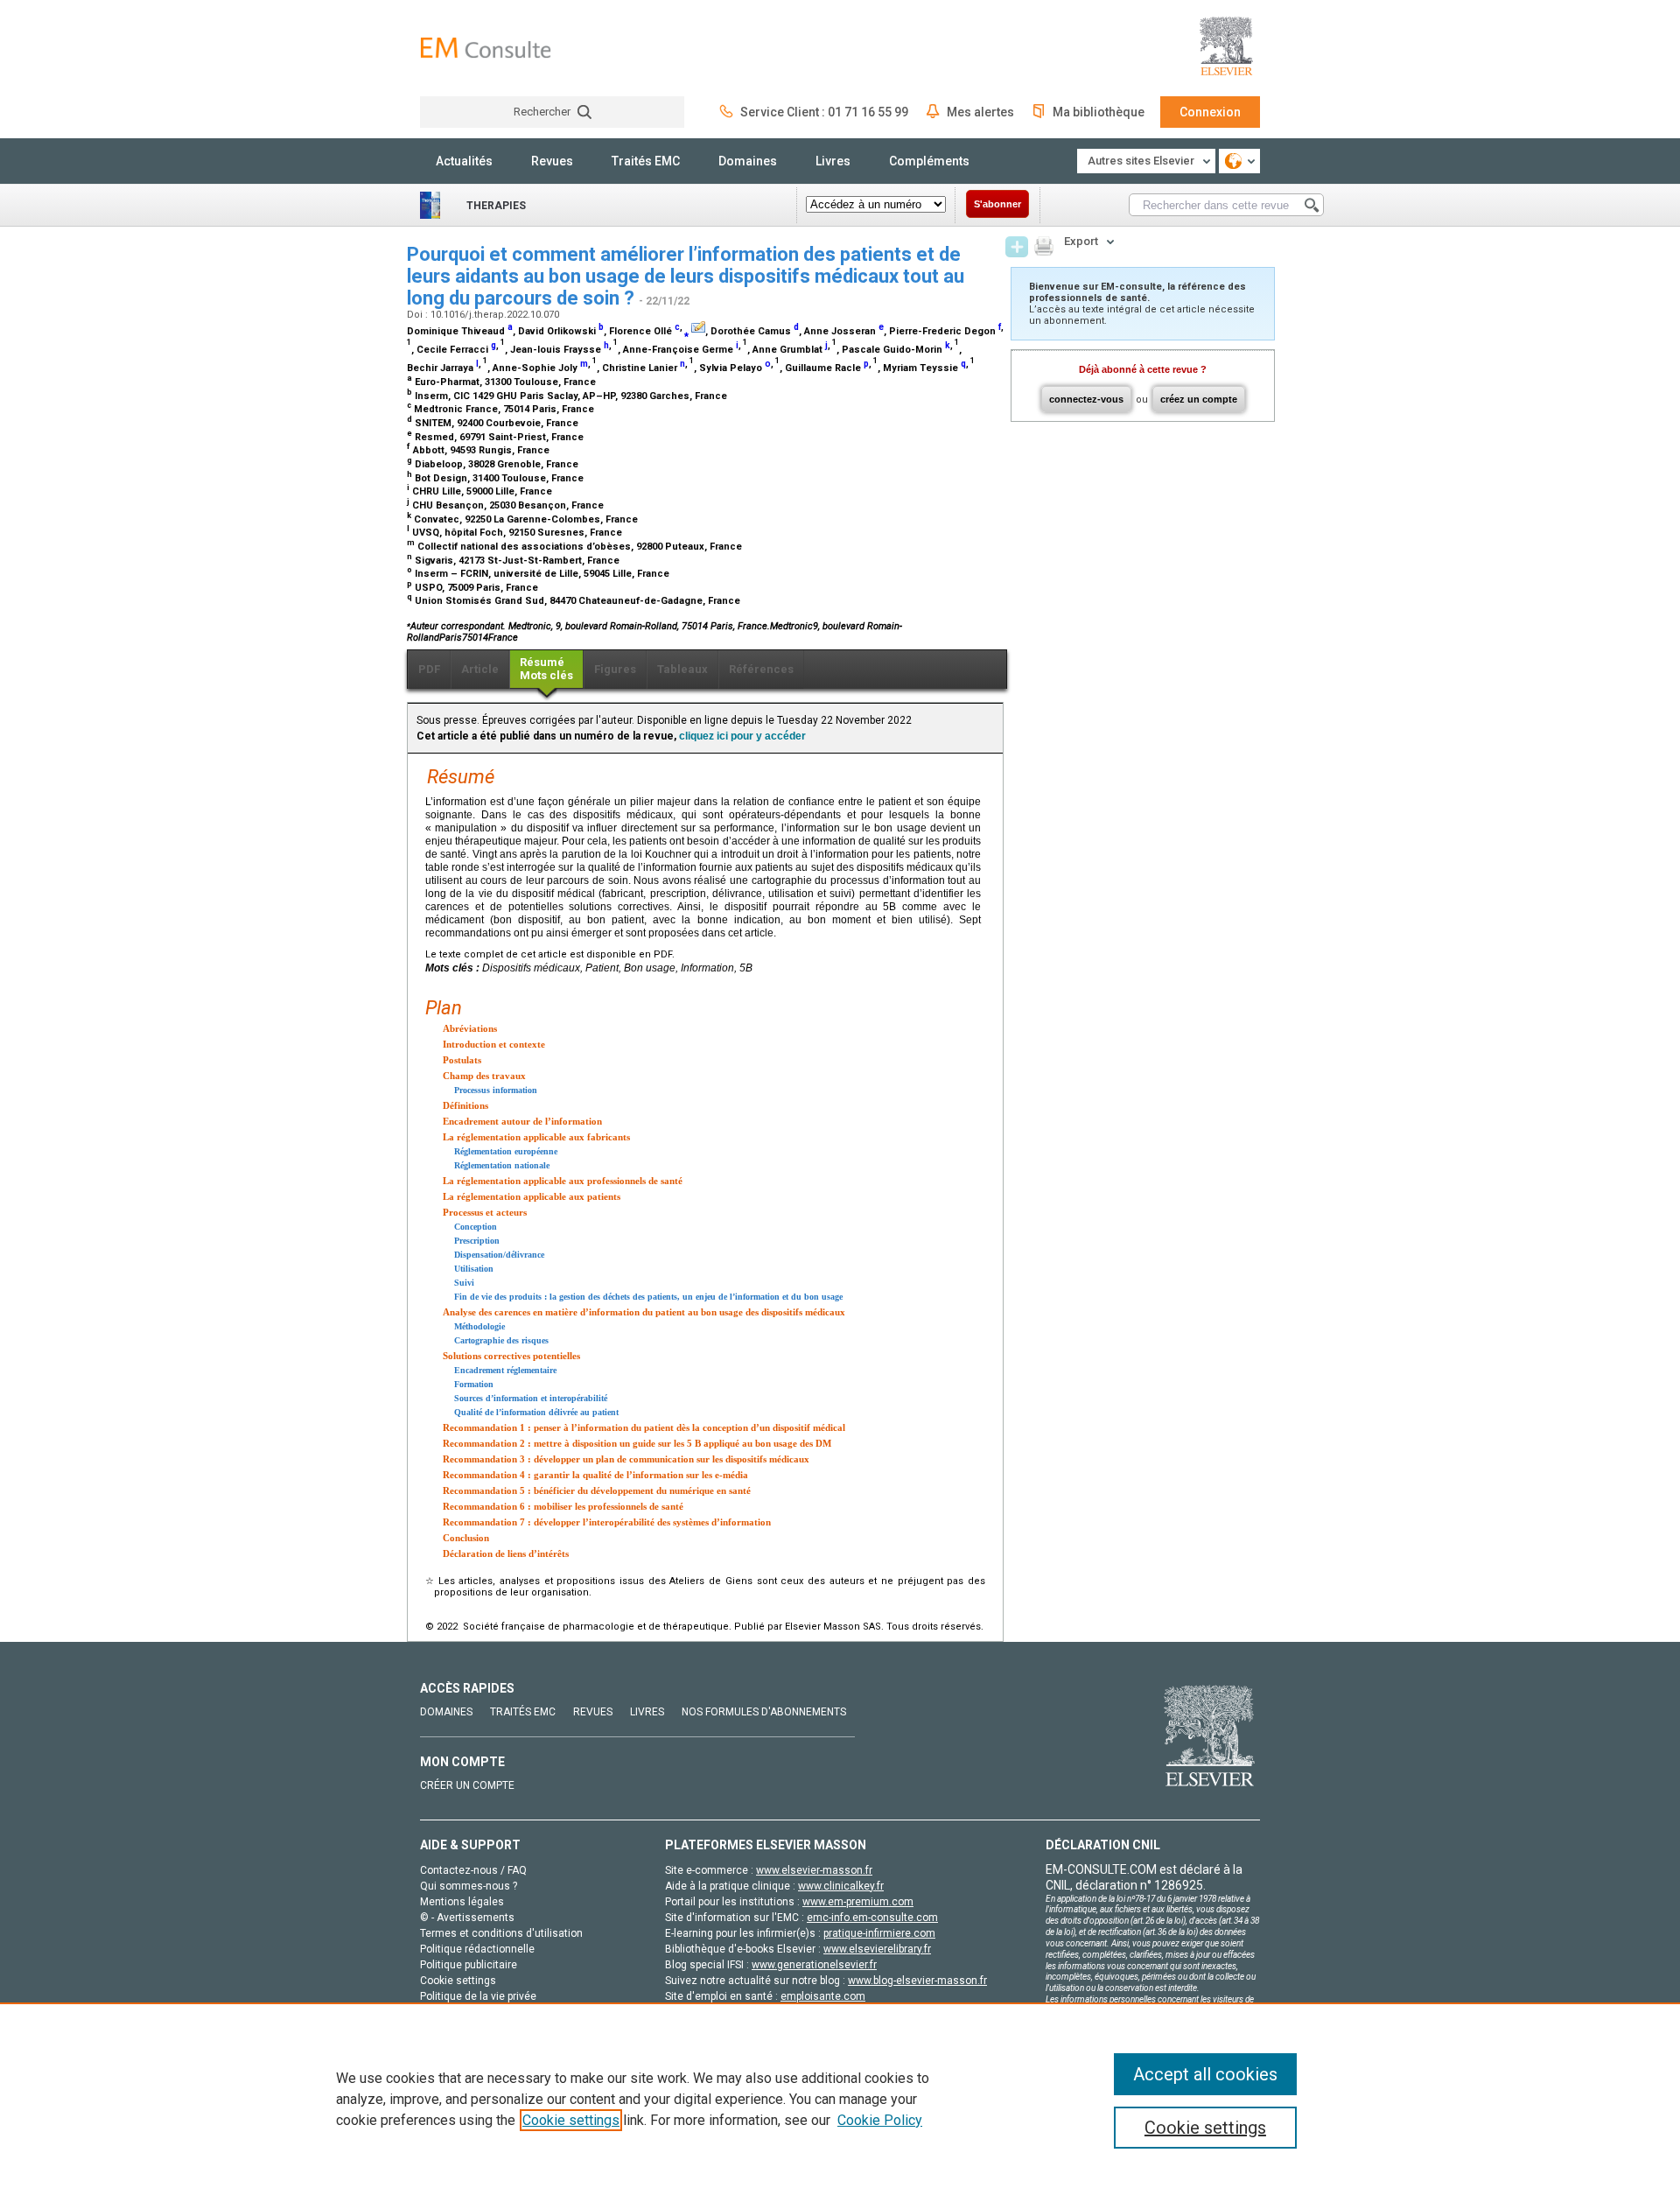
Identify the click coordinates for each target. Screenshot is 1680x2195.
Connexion (1210, 112)
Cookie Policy (880, 2120)
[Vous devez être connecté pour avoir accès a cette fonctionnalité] (1017, 247)
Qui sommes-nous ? (469, 1886)
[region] (840, 2099)
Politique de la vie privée (478, 1996)
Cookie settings (571, 2120)
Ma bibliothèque (1099, 112)
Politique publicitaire (469, 1965)
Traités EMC (646, 161)
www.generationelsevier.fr (814, 1965)
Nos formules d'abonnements (764, 1712)
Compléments (929, 161)
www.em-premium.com (858, 1902)
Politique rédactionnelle (477, 1949)
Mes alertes (980, 112)
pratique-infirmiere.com (879, 1933)
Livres (833, 161)
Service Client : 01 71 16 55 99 (824, 112)
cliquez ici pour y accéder (742, 736)
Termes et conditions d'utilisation (501, 1933)
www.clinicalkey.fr (841, 1886)
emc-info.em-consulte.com (872, 1918)
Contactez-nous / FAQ (473, 1870)
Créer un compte (467, 1785)
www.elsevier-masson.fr (814, 1870)
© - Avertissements (467, 1918)
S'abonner (997, 204)
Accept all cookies (1205, 2074)
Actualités (464, 161)
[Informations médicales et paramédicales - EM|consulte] (486, 48)
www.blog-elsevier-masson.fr (917, 1981)
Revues (552, 161)
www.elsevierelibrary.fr (877, 1949)
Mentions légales (462, 1902)
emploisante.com (823, 1996)
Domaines (748, 161)
